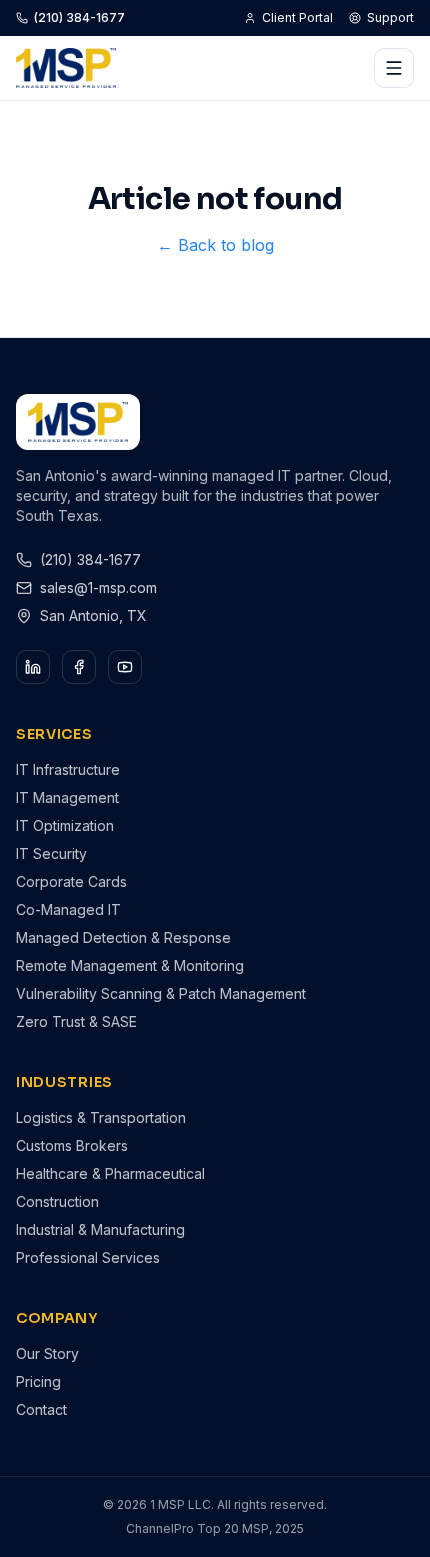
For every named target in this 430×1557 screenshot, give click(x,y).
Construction (57, 1201)
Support (390, 17)
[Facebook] (79, 667)
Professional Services (88, 1257)
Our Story (47, 1353)
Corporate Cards (71, 881)
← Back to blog (215, 245)
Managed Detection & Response (123, 937)
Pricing (38, 1381)
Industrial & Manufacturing (100, 1229)
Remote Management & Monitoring (130, 965)
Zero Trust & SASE (76, 1021)
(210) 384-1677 (79, 17)
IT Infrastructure (68, 769)
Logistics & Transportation (101, 1117)
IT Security (51, 853)
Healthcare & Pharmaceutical (110, 1173)
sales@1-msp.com (98, 587)
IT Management (67, 797)
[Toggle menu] (394, 68)
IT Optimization (65, 825)
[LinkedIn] (33, 667)
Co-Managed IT (68, 909)
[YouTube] (125, 667)
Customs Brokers (72, 1145)
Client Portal (297, 17)
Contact (41, 1409)
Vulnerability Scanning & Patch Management (161, 993)
